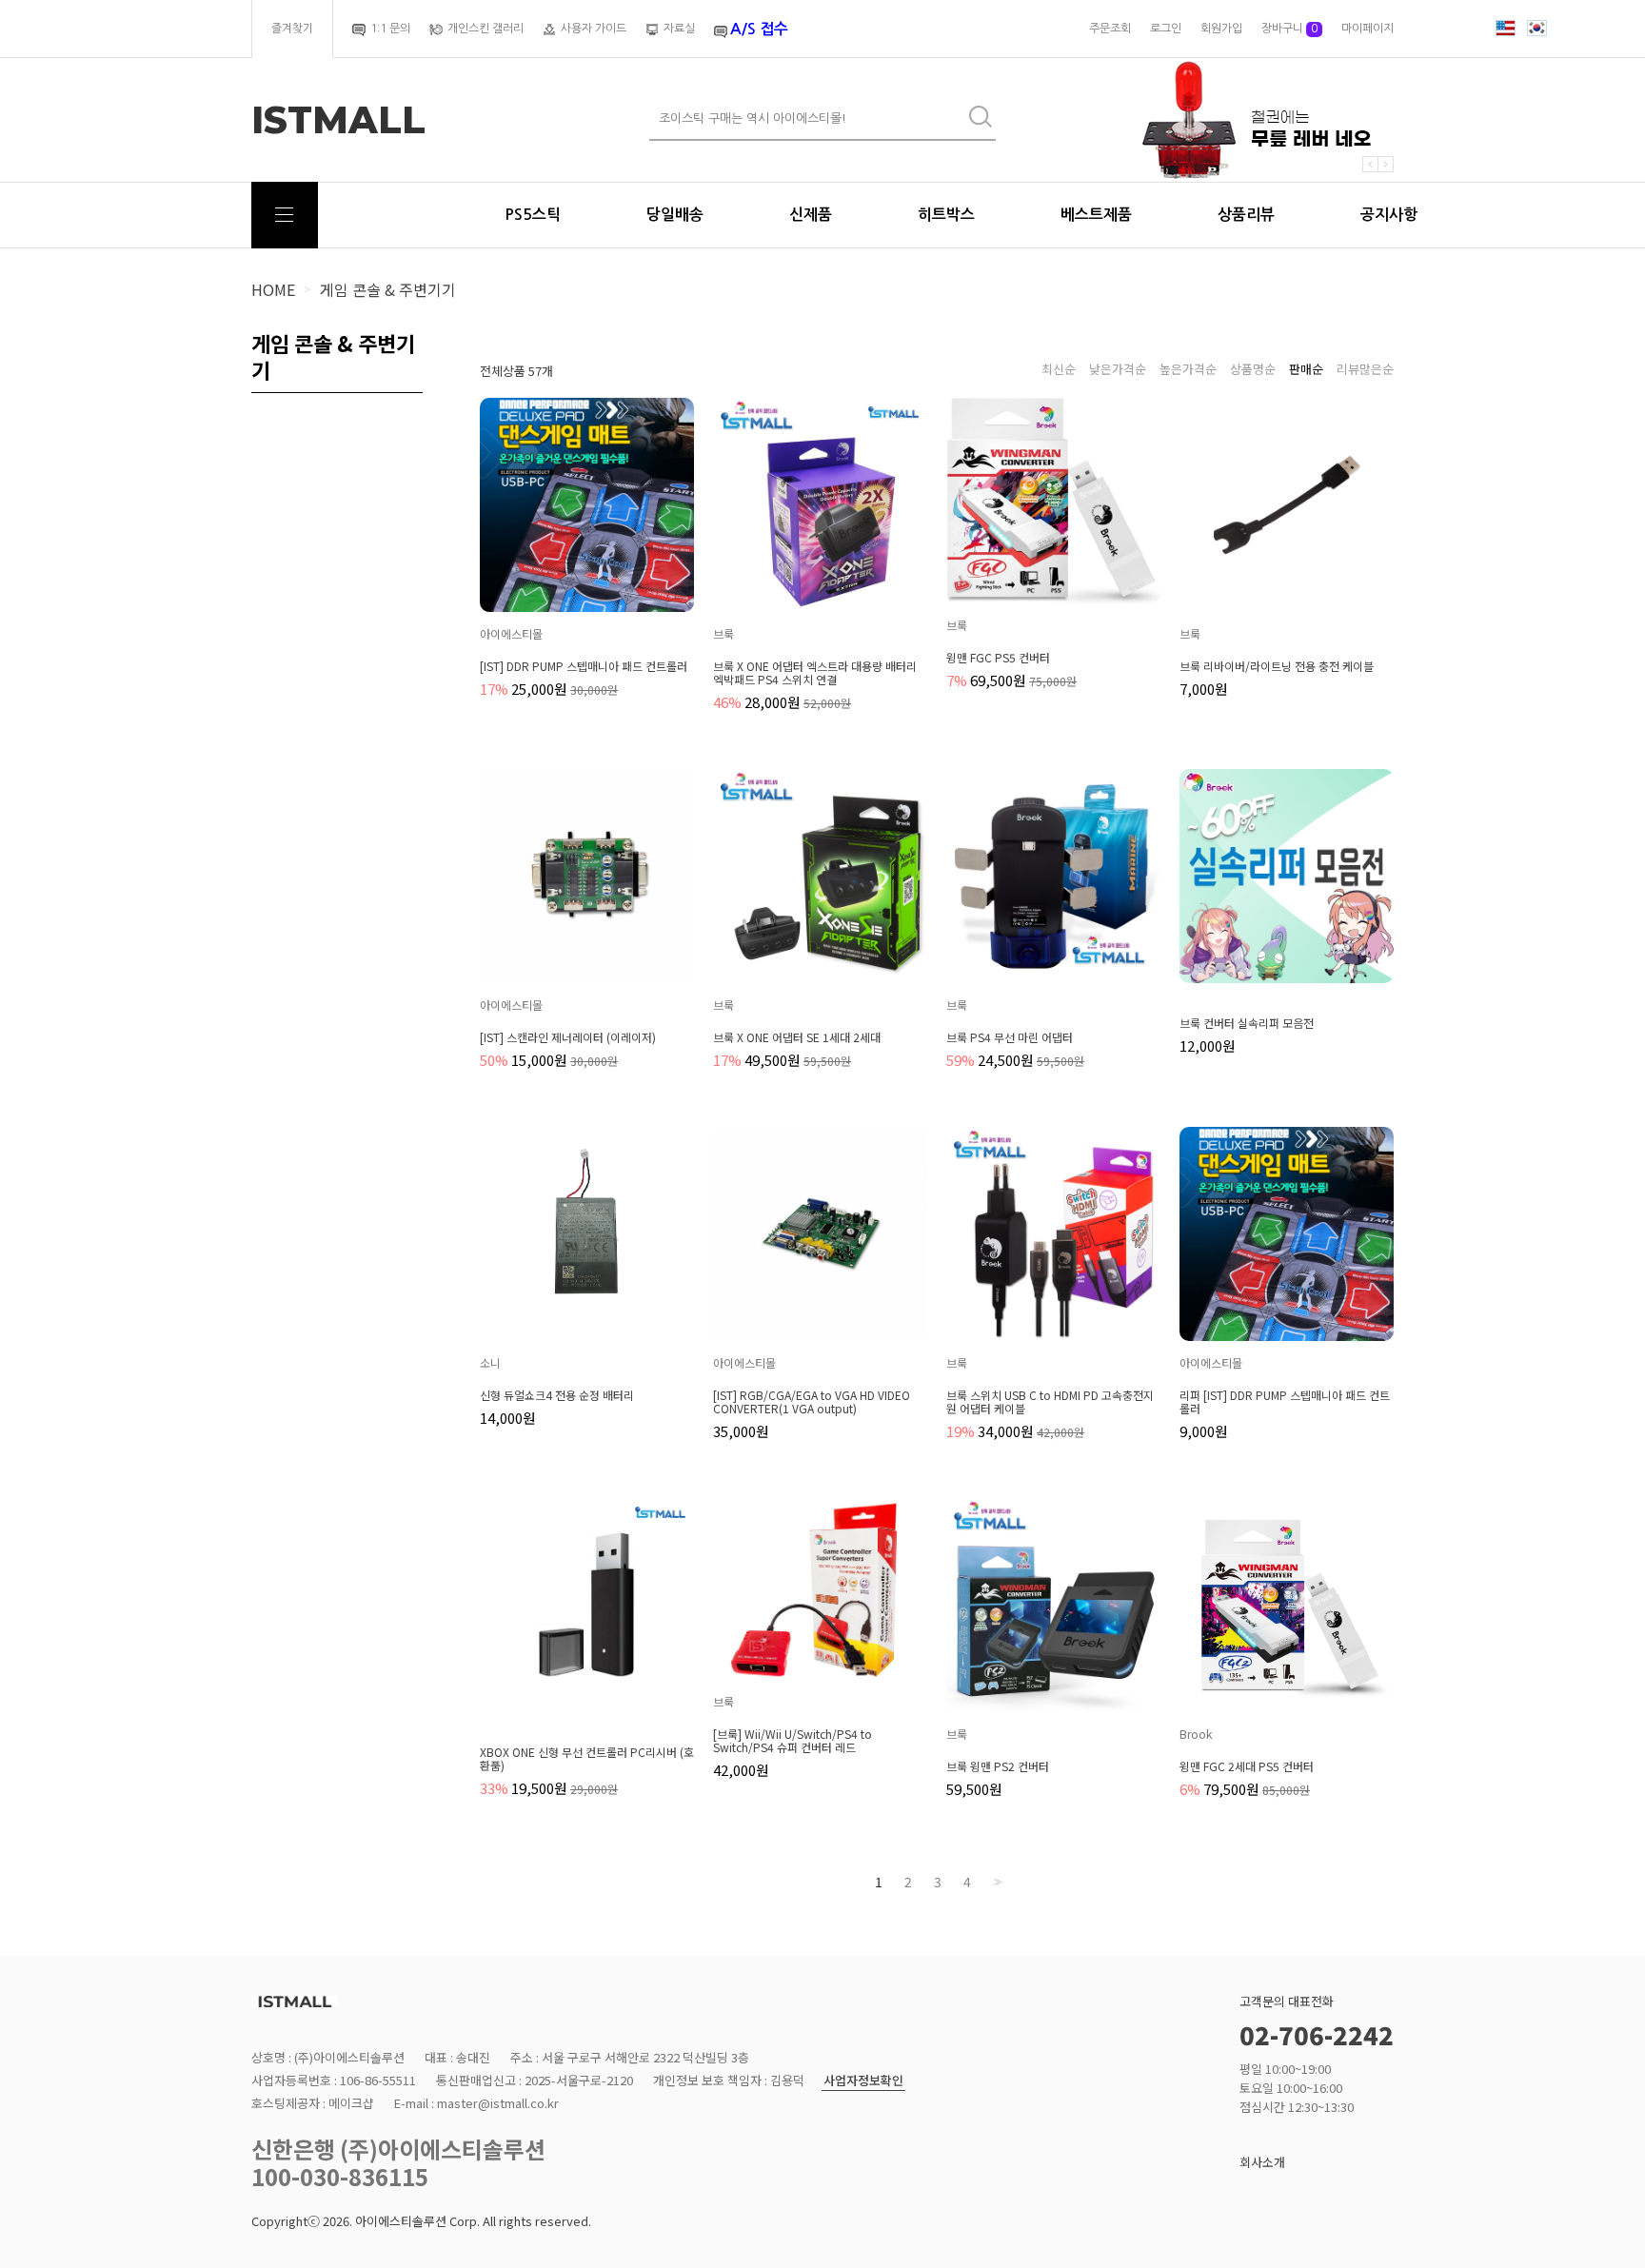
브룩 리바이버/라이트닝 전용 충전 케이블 (1277, 666)
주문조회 (1110, 29)
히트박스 (946, 215)
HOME (273, 289)
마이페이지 (1368, 29)
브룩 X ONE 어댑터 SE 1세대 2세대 (797, 1037)
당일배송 (675, 215)
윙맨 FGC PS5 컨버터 (998, 658)
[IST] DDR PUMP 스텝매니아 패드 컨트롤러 (584, 666)
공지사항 (1389, 215)
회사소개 (1262, 2162)
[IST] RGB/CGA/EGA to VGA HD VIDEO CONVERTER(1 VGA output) (812, 1402)
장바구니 (1289, 29)
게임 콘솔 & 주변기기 (388, 289)
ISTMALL (338, 120)
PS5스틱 (533, 215)
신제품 (811, 215)
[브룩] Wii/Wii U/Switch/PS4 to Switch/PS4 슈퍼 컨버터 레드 (793, 1741)
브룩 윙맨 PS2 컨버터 (998, 1766)
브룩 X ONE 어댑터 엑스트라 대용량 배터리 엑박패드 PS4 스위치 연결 (815, 673)
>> (996, 1882)
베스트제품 (1096, 215)
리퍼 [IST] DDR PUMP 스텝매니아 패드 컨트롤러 (1285, 1402)
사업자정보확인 (863, 2081)
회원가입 (1221, 29)
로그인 (1166, 29)
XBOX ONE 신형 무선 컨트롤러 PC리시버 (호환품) (587, 1759)
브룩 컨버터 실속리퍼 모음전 (1247, 1023)
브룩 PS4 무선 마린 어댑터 (1010, 1037)
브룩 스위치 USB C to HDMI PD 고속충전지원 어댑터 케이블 (1050, 1402)
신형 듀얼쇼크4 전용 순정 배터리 (557, 1395)
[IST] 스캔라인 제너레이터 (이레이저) (568, 1037)
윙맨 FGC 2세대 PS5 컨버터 (1247, 1766)
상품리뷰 (1246, 215)
